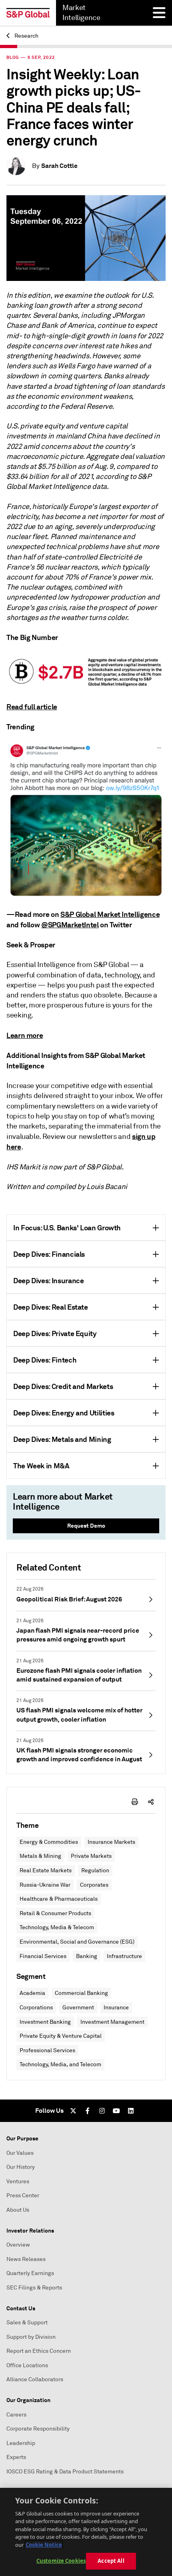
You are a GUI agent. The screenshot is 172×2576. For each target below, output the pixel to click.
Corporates (94, 1885)
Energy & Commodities (49, 1842)
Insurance (116, 2008)
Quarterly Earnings (30, 2273)
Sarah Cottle (59, 166)
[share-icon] (151, 1802)
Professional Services (47, 2050)
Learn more (25, 1035)
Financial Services (43, 1956)
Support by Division (31, 2337)
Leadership (21, 2443)
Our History (21, 2167)
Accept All (111, 2561)
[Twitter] (73, 2111)
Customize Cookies (61, 2561)
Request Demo (86, 1526)
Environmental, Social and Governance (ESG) (77, 1942)
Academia (32, 1993)
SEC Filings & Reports (34, 2288)
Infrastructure (124, 1956)
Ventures (18, 2181)
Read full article (32, 707)
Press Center (23, 2195)
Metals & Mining (40, 1856)
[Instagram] (102, 2111)
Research (26, 36)
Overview (18, 2245)
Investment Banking (45, 2022)
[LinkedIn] (131, 2111)
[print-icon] (135, 1802)
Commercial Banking (81, 1993)
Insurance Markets (111, 1842)
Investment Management (112, 2022)
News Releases (26, 2259)
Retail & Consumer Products (55, 1913)
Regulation (95, 1870)
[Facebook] (88, 2111)
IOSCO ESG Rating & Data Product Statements (65, 2472)
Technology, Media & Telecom (57, 1927)
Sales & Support (27, 2323)
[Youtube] (116, 2111)
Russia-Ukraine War (45, 1885)
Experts (16, 2457)
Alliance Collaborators (35, 2379)
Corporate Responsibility (38, 2429)
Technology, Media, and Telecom (60, 2064)
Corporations (36, 2008)
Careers (16, 2415)
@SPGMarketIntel (70, 925)
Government (78, 2008)
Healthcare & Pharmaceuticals (59, 1899)
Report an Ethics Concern (39, 2351)
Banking (87, 1956)
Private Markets (91, 1856)
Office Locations (27, 2365)
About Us (18, 2210)
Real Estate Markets (46, 1870)
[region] (86, 2532)
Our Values (20, 2153)
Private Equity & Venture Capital (61, 2036)
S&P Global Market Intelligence (110, 914)
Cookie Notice (44, 2545)
